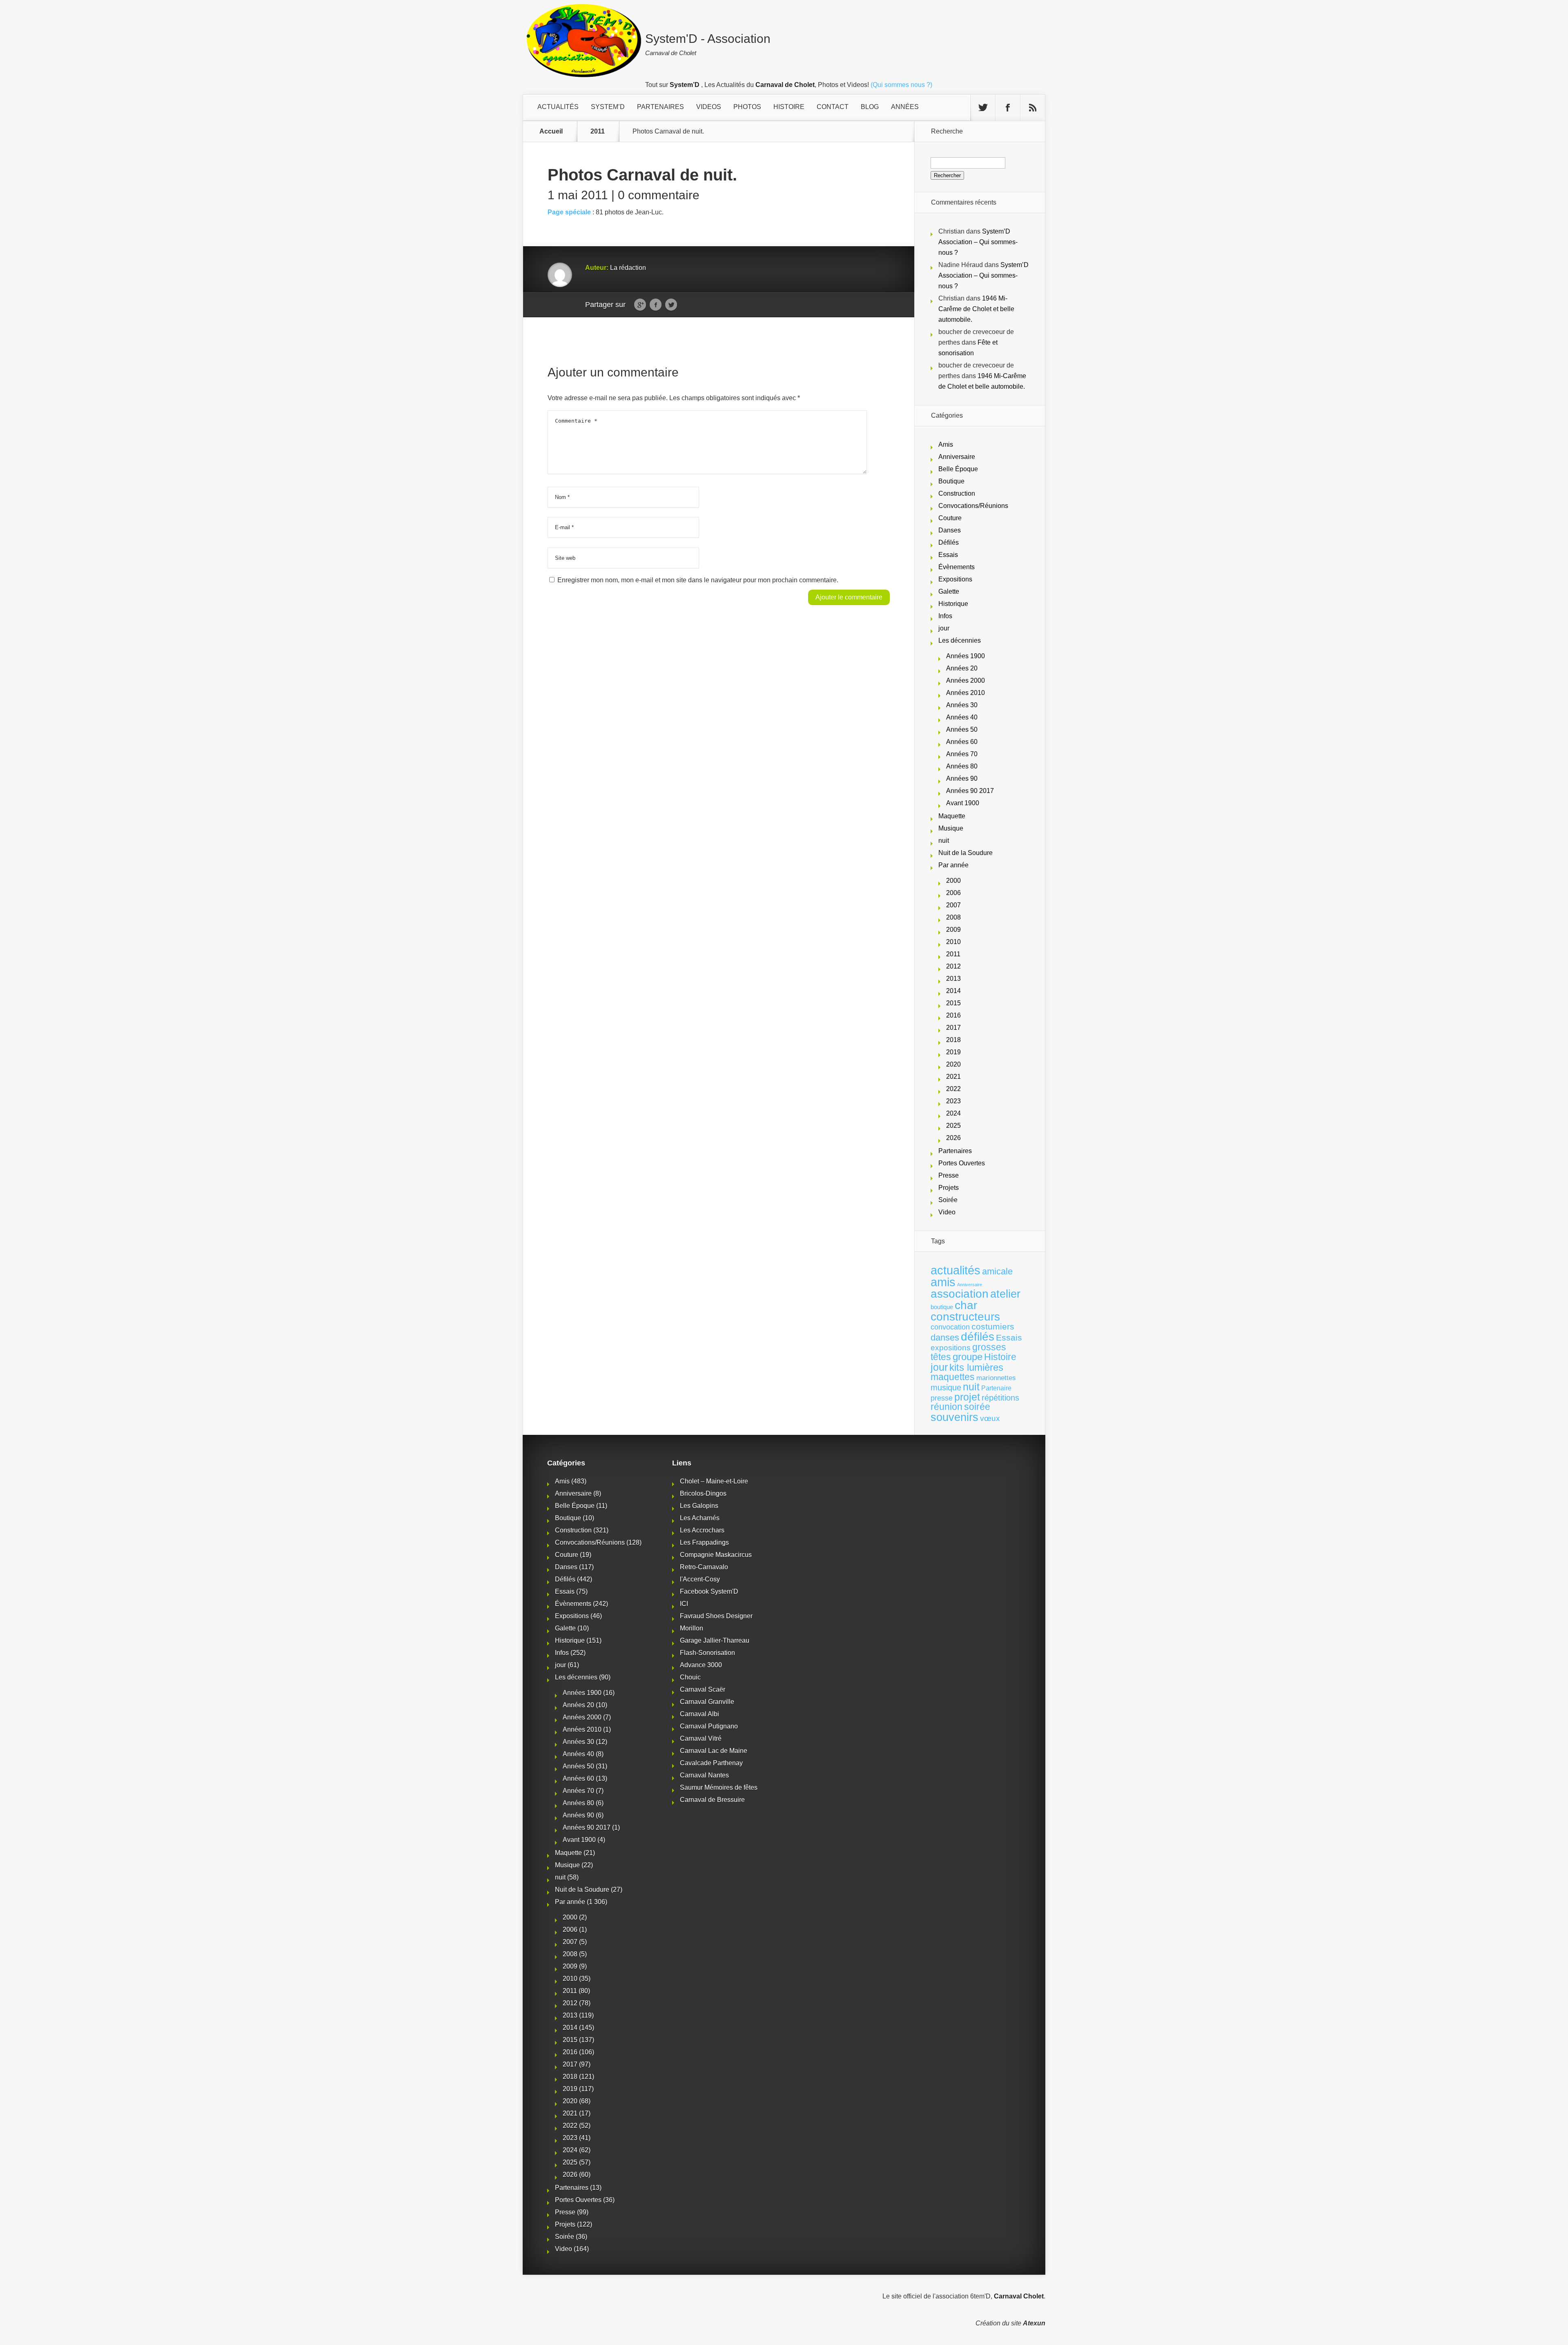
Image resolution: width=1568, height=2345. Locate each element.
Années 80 (962, 766)
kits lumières (976, 1367)
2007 (953, 905)
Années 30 (962, 705)
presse (942, 1398)
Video (947, 1212)
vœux (990, 1418)
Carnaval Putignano (709, 1726)
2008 (953, 917)
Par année (953, 865)
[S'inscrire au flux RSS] (1033, 108)
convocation (950, 1327)
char (966, 1305)
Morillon (692, 1628)
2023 (953, 1101)
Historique (953, 604)
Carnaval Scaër (703, 1689)
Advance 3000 (701, 1665)
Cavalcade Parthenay (711, 1763)
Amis (946, 444)
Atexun (1034, 2323)
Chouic (690, 1677)
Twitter (671, 305)
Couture (950, 518)
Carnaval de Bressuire (712, 1800)
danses (945, 1337)
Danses (950, 530)
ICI (684, 1604)
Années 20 (962, 668)
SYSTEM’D (608, 107)
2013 (953, 979)
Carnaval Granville (707, 1702)
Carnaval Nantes (704, 1775)
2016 (953, 1015)
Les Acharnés (700, 1518)
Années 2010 (966, 693)
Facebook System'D (709, 1591)
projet (967, 1397)
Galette (949, 591)
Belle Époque (958, 469)
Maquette (952, 816)
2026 (953, 1138)
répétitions (1000, 1398)
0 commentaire (659, 195)
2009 (953, 930)
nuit (944, 841)
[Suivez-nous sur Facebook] (1008, 108)
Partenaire (996, 1388)
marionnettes (996, 1378)
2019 (953, 1052)
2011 (598, 131)
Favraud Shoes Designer (716, 1616)
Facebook (656, 305)
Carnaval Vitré (701, 1738)
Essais (948, 555)
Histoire (1000, 1357)
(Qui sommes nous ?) (901, 85)
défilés (978, 1337)
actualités (955, 1270)
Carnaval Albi (699, 1714)
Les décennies (960, 640)
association (960, 1294)
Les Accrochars (702, 1530)
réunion (947, 1407)
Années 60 (962, 742)
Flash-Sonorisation (707, 1653)
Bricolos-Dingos (703, 1493)
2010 (953, 942)
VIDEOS (709, 107)
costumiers (993, 1327)
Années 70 (962, 754)
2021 (953, 1077)
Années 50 (962, 729)
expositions (951, 1347)
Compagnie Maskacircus (716, 1555)
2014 (953, 991)
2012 (953, 966)
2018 (953, 1040)
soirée (977, 1407)
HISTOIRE (789, 107)
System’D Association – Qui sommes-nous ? (978, 242)
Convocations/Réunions (973, 506)
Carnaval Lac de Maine (714, 1751)
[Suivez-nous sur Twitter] (983, 108)
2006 (953, 893)
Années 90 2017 (970, 791)
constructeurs (965, 1316)
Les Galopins (699, 1506)
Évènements (957, 567)
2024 (953, 1113)
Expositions (955, 579)
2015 (953, 1003)
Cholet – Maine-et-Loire (714, 1481)
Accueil (551, 131)
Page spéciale (569, 212)
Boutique (951, 481)
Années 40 (962, 717)
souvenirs (954, 1417)
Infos (945, 616)
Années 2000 (966, 680)
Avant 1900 (963, 803)
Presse (949, 1175)
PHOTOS (747, 107)
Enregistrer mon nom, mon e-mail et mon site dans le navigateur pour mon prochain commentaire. (698, 580)
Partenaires (955, 1151)
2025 (953, 1126)
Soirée (948, 1200)
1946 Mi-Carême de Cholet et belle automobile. (976, 309)
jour (944, 628)
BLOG (870, 107)
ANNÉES (905, 107)
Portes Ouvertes (962, 1163)
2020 (953, 1064)
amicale (997, 1271)
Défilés (949, 542)
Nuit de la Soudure (966, 853)
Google (640, 305)
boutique (942, 1307)
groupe (968, 1357)
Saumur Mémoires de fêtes (719, 1787)
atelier (1005, 1294)
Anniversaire (957, 457)
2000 (953, 881)
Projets (949, 1188)
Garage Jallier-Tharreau (715, 1640)
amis (943, 1282)
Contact (833, 107)
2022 (953, 1089)
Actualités (558, 107)
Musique (951, 828)
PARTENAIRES (660, 107)
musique (946, 1387)
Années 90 (962, 778)
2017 (953, 1028)
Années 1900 (966, 656)
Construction (957, 493)
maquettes (953, 1377)
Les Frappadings (704, 1542)
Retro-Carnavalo (704, 1567)
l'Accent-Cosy (700, 1579)
